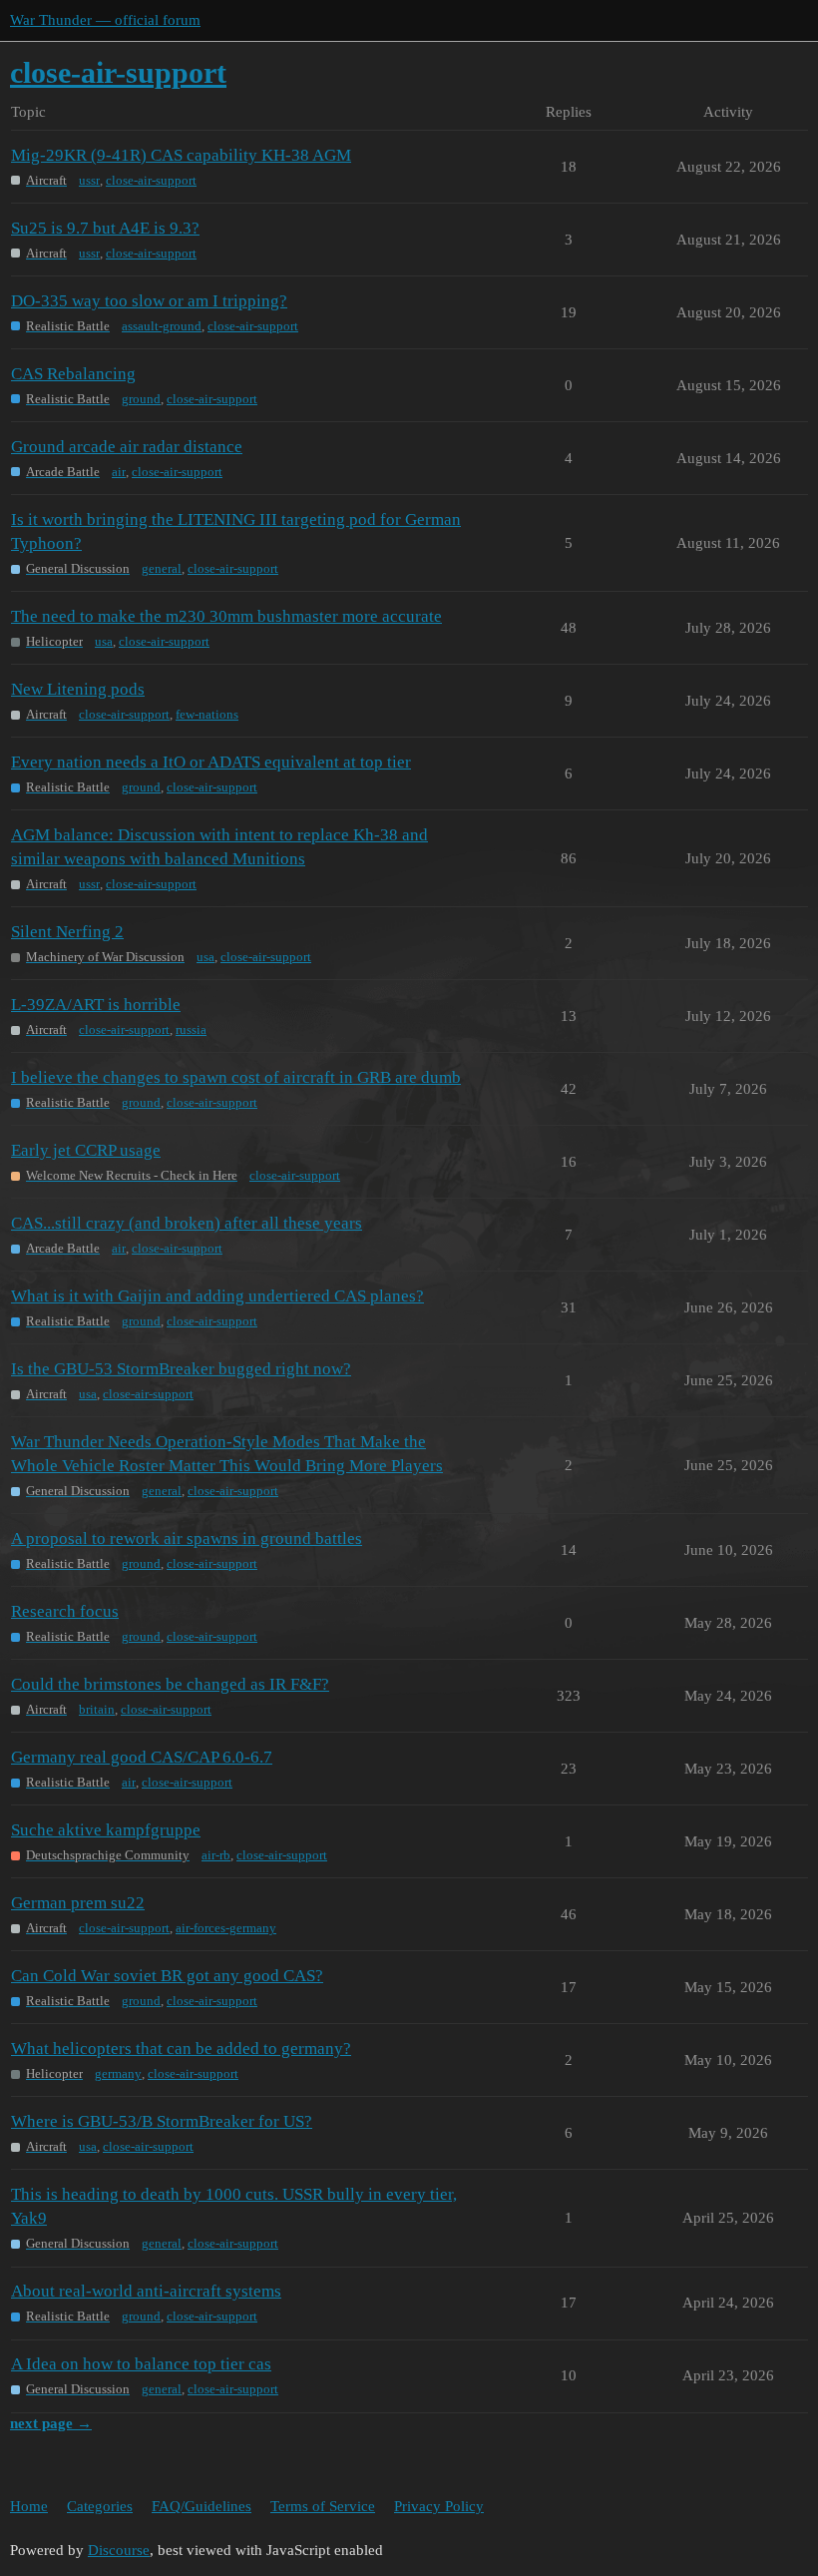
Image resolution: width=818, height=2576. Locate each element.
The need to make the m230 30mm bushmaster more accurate (226, 616)
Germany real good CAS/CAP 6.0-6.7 (142, 1757)
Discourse (119, 2550)
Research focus (65, 1611)
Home (29, 2506)
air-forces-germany (226, 1928)
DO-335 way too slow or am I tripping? (149, 301)
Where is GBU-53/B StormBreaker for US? (162, 2121)
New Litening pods (78, 689)
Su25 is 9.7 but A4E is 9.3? (105, 228)
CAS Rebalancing (73, 374)
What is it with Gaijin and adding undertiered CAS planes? (217, 1296)
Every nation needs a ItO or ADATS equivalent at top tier (211, 762)
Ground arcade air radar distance (127, 447)
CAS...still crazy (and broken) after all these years (187, 1223)
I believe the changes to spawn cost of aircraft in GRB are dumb (236, 1077)
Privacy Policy (439, 2506)
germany (118, 2073)
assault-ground (162, 326)
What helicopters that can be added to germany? (181, 2049)
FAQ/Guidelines (202, 2506)
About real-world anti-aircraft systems (146, 2291)
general (162, 568)
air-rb (216, 1855)
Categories (100, 2506)
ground (141, 399)
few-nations (207, 714)
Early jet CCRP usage (86, 1150)
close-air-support (151, 180)
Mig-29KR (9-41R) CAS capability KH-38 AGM (181, 155)
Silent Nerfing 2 (67, 932)
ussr (89, 180)
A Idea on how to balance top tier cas (141, 2364)
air (119, 472)
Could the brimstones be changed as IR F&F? (170, 1684)
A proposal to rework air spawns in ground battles (187, 1539)
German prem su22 (78, 1903)
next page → (51, 2423)
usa (104, 641)
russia (191, 1030)
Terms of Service (323, 2506)
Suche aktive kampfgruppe (106, 1830)
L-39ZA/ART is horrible (96, 1005)
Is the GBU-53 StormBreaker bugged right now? (181, 1369)
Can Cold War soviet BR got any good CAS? (167, 1976)
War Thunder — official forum (105, 20)
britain (97, 1709)
